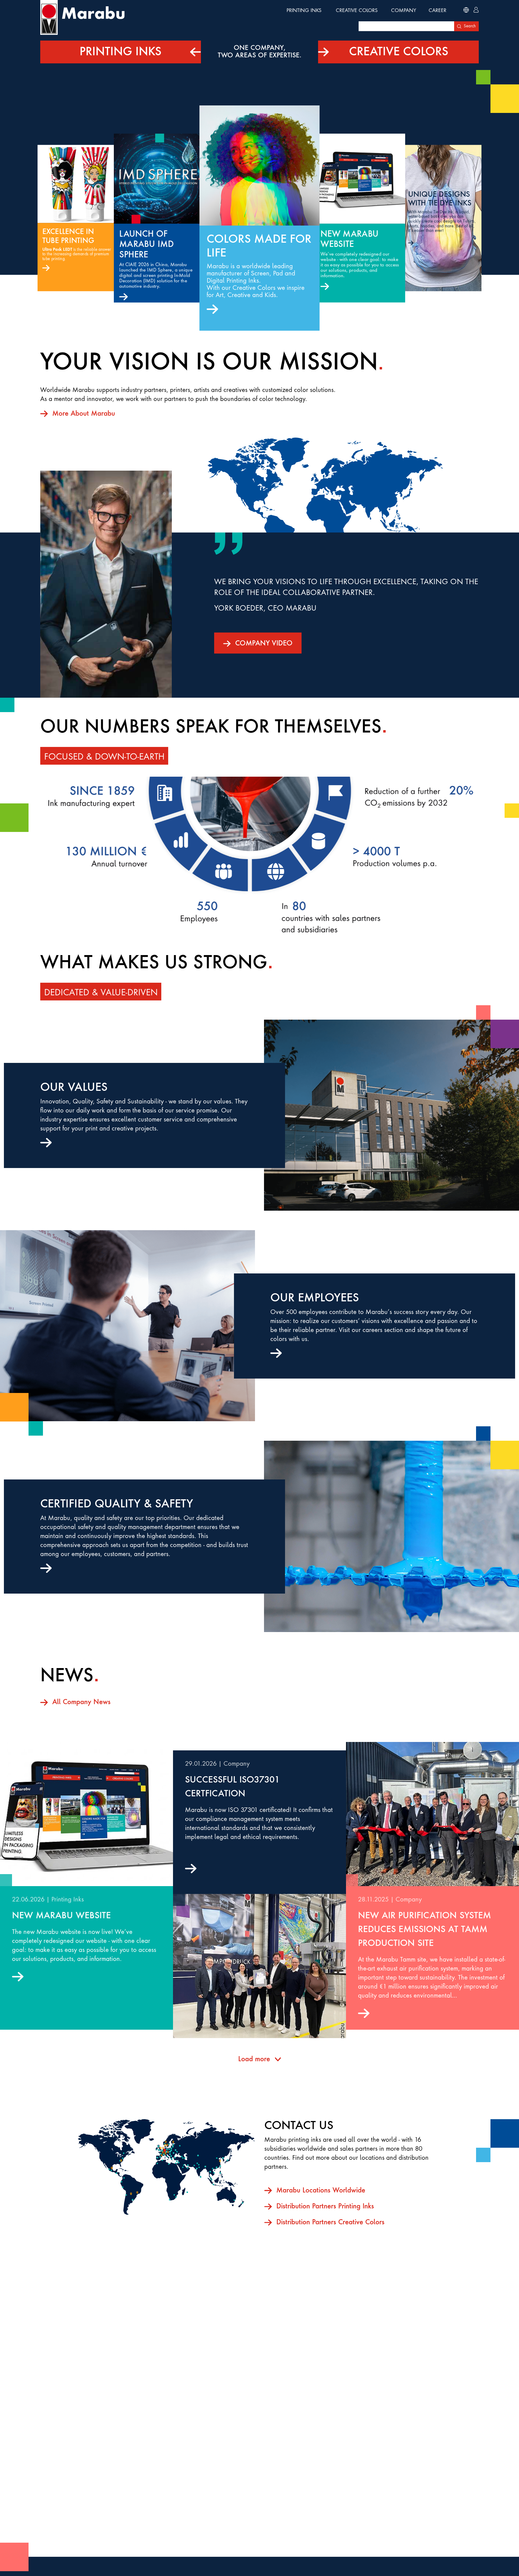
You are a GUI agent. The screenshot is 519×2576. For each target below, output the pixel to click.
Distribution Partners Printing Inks (325, 2207)
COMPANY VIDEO (264, 644)
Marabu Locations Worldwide (321, 2191)
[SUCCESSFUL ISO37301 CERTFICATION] (259, 1966)
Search (470, 26)
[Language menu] (466, 11)
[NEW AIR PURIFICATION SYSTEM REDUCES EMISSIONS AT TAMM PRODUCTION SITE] (432, 1814)
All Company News (81, 1702)
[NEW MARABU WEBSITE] (86, 1814)
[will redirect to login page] (476, 11)
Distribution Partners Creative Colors (330, 2223)
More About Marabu (84, 414)
